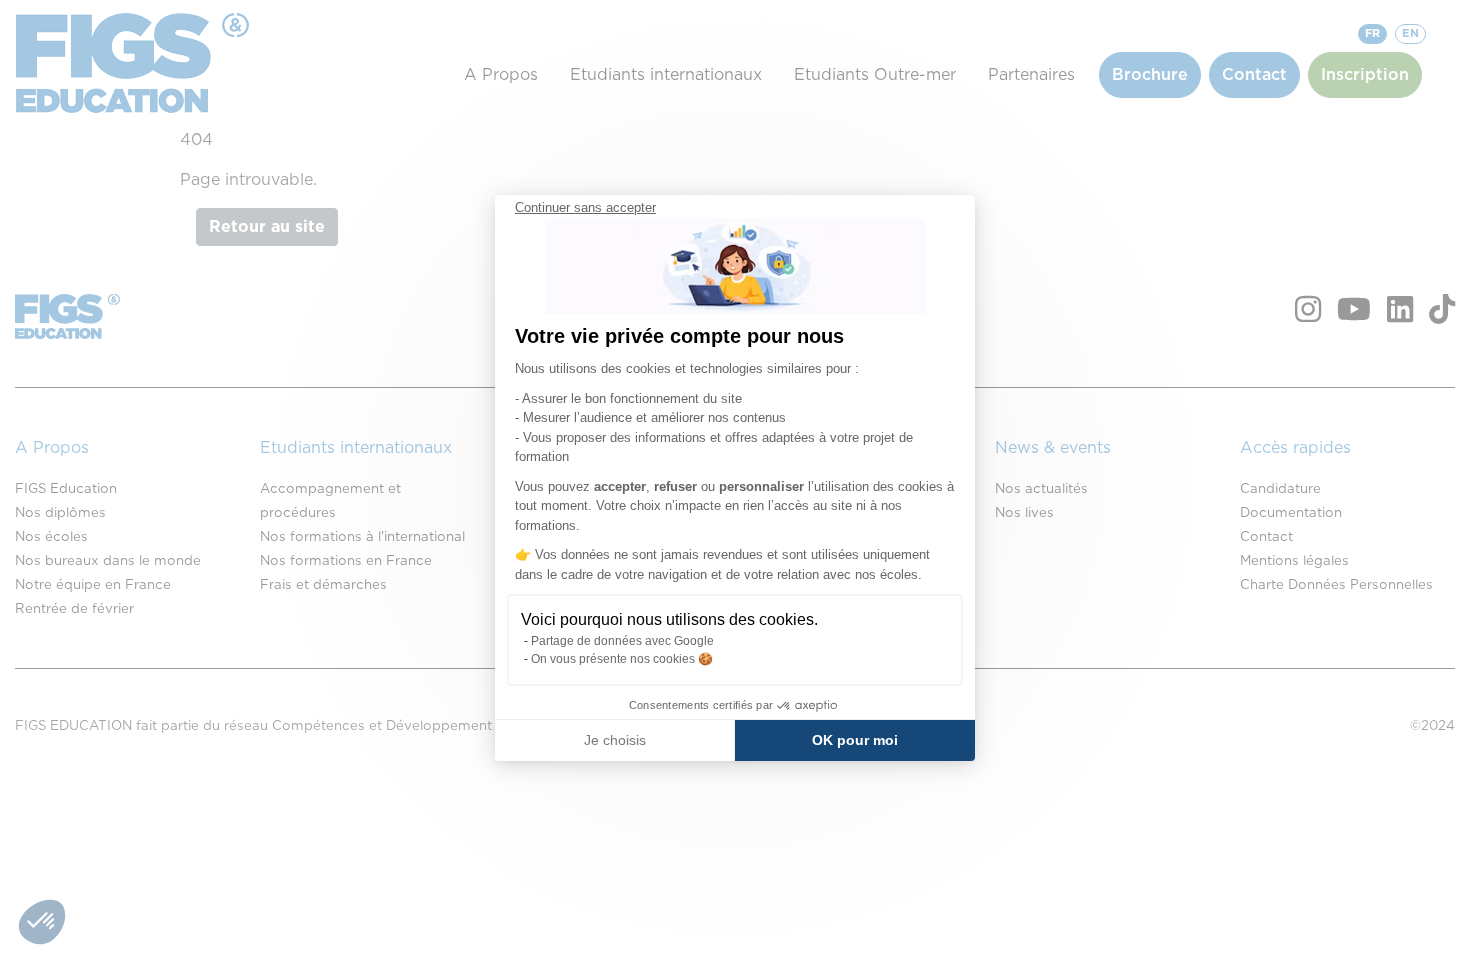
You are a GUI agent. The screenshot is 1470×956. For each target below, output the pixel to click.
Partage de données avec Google (622, 641)
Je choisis (615, 740)
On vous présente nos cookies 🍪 (622, 659)
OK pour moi (855, 740)
